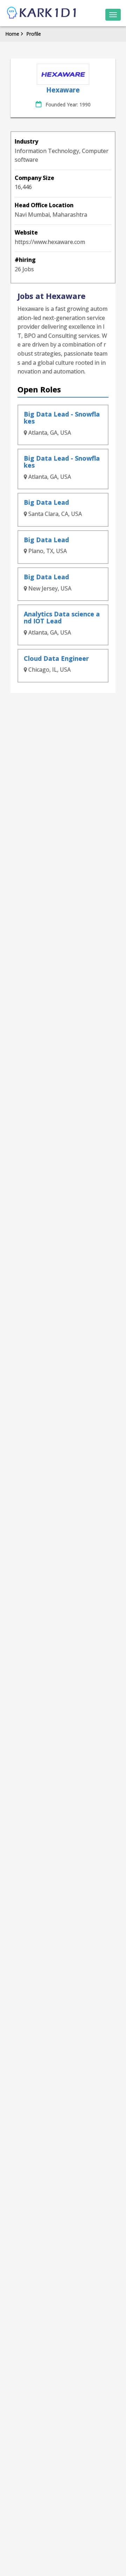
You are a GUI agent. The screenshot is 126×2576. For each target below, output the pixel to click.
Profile (34, 34)
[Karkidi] (42, 13)
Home (12, 34)
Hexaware (63, 90)
